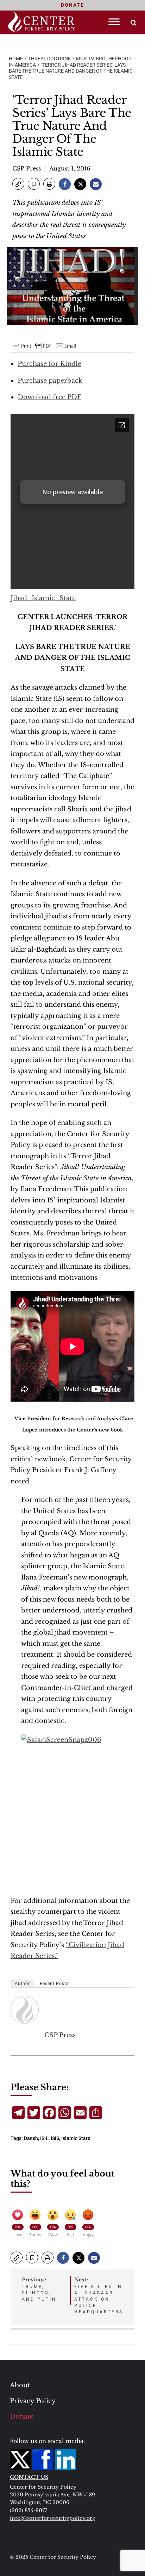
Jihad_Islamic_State (43, 598)
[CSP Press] (25, 2010)
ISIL (44, 2138)
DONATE (72, 5)
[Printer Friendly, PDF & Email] (45, 346)
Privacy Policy (33, 2401)
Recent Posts (54, 1984)
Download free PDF (49, 397)
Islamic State (76, 2138)
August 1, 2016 (70, 168)
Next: (99, 2295)
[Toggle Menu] (114, 22)
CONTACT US (29, 2477)
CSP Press (27, 168)
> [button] (134, 23)
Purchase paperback (50, 381)
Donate (22, 2416)
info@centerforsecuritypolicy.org (52, 2518)
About (20, 2385)
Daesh (31, 2138)
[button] (18, 184)
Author (22, 1984)
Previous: (39, 2289)
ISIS (55, 2138)
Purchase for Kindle (49, 364)
